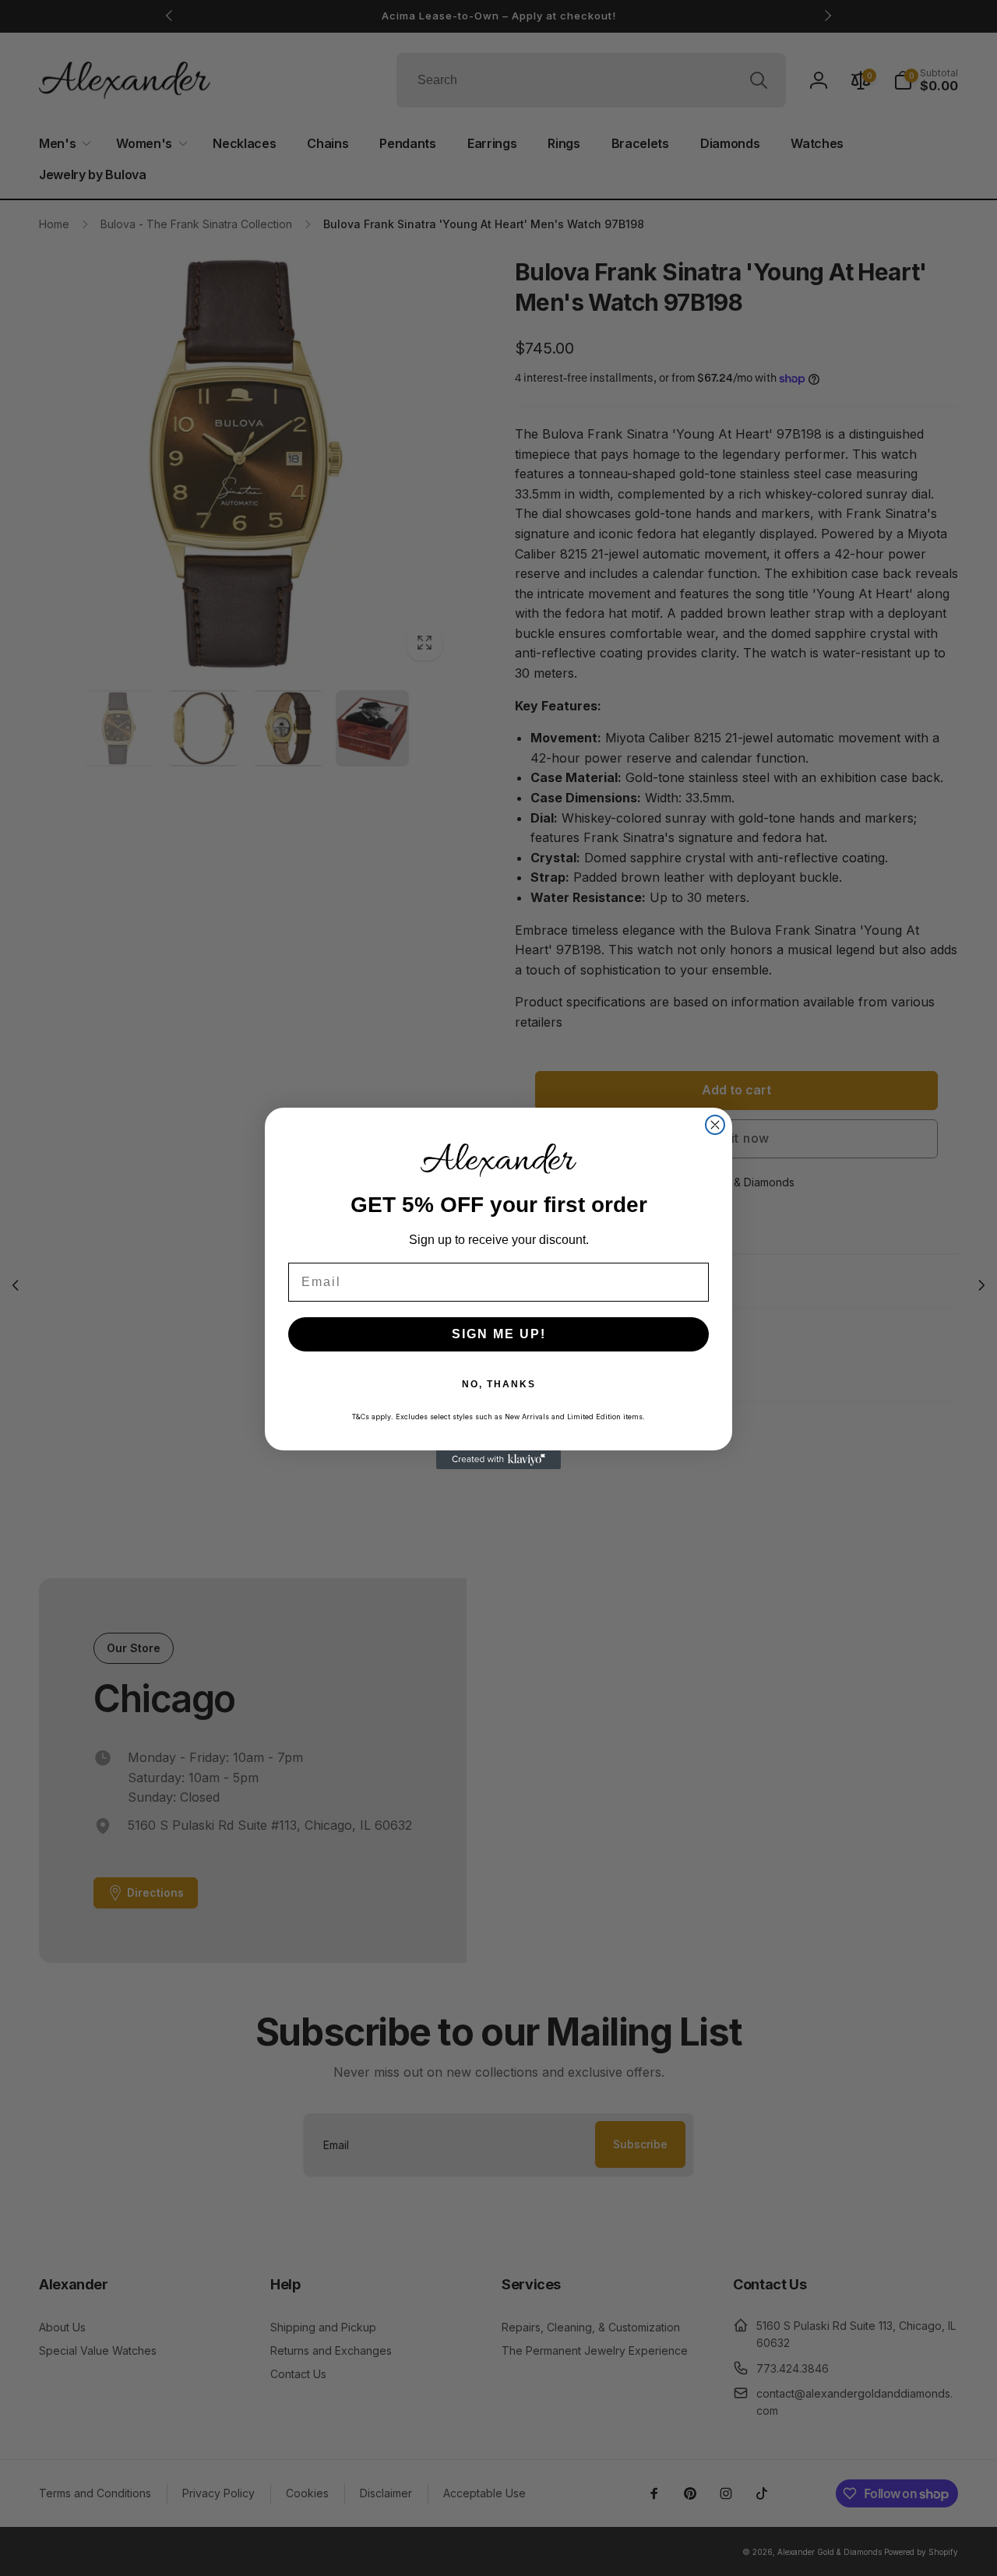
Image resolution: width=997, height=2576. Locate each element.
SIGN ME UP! (499, 1334)
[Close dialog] (715, 1125)
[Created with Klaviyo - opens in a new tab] (498, 1460)
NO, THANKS (499, 1384)
